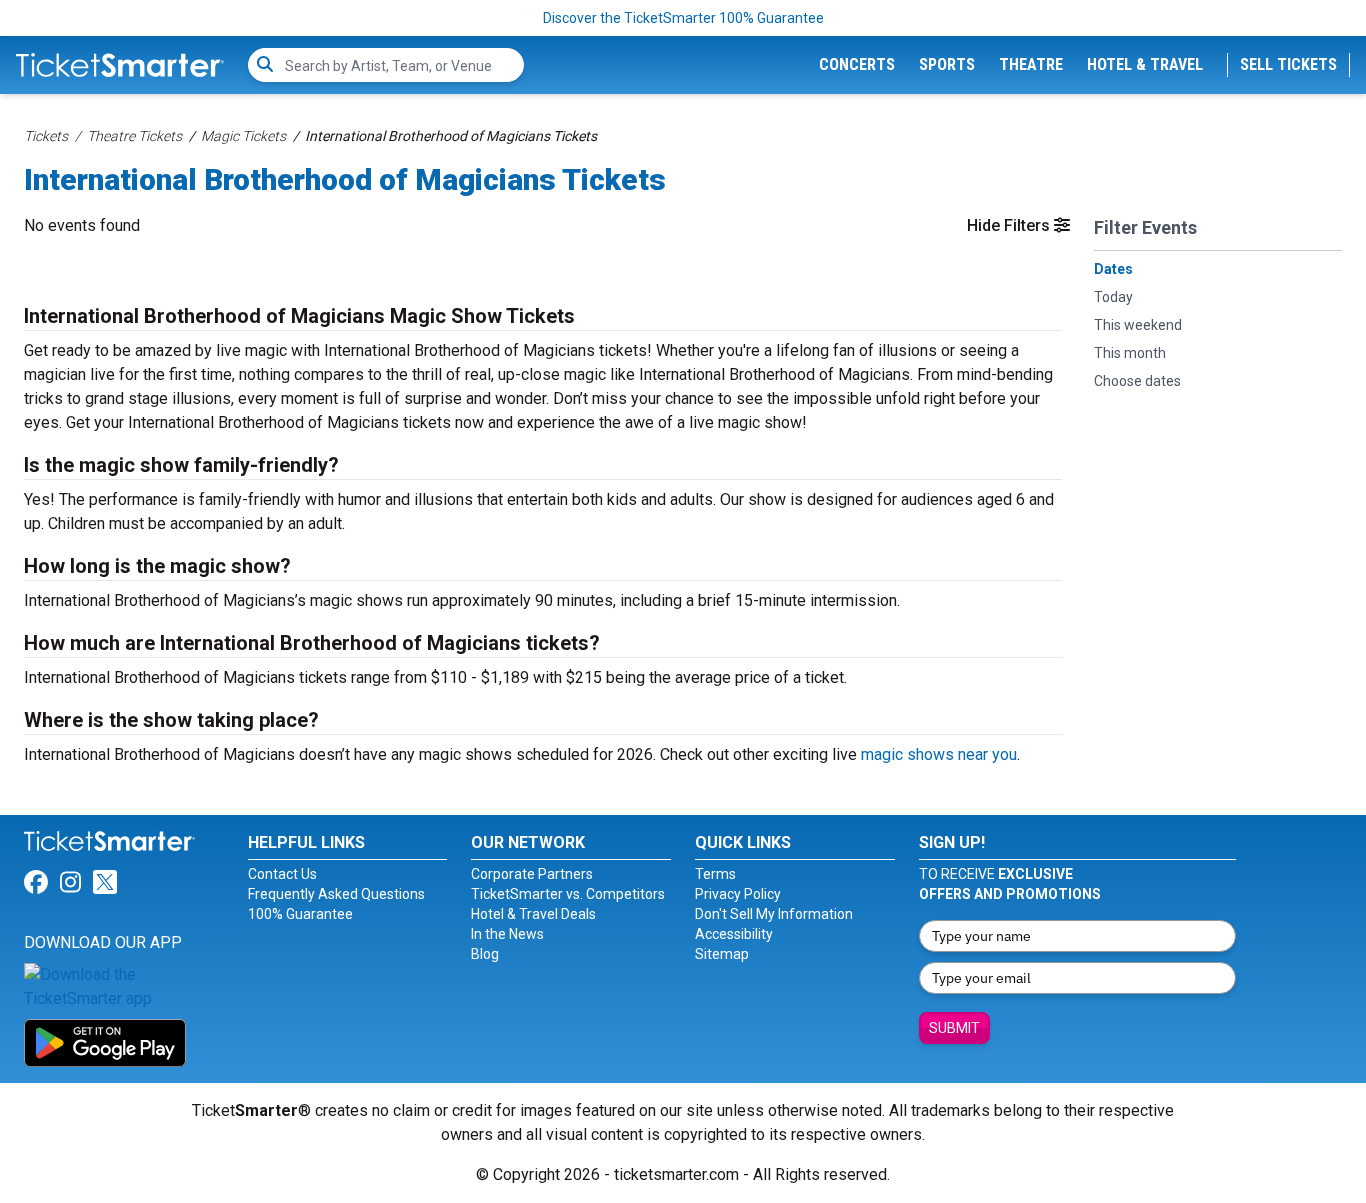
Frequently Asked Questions (336, 894)
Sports (947, 64)
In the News (507, 934)
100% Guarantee (300, 914)
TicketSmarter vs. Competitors (568, 894)
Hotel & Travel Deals (533, 914)
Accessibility (734, 934)
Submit (954, 1028)
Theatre (1031, 64)
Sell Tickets (1288, 64)
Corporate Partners (532, 874)
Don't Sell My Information (774, 914)
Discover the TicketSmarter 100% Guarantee (683, 18)
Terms (715, 874)
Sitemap (722, 954)
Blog (485, 954)
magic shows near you (939, 754)
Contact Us (282, 874)
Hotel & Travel (1145, 64)
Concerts (857, 64)
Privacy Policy (738, 894)
